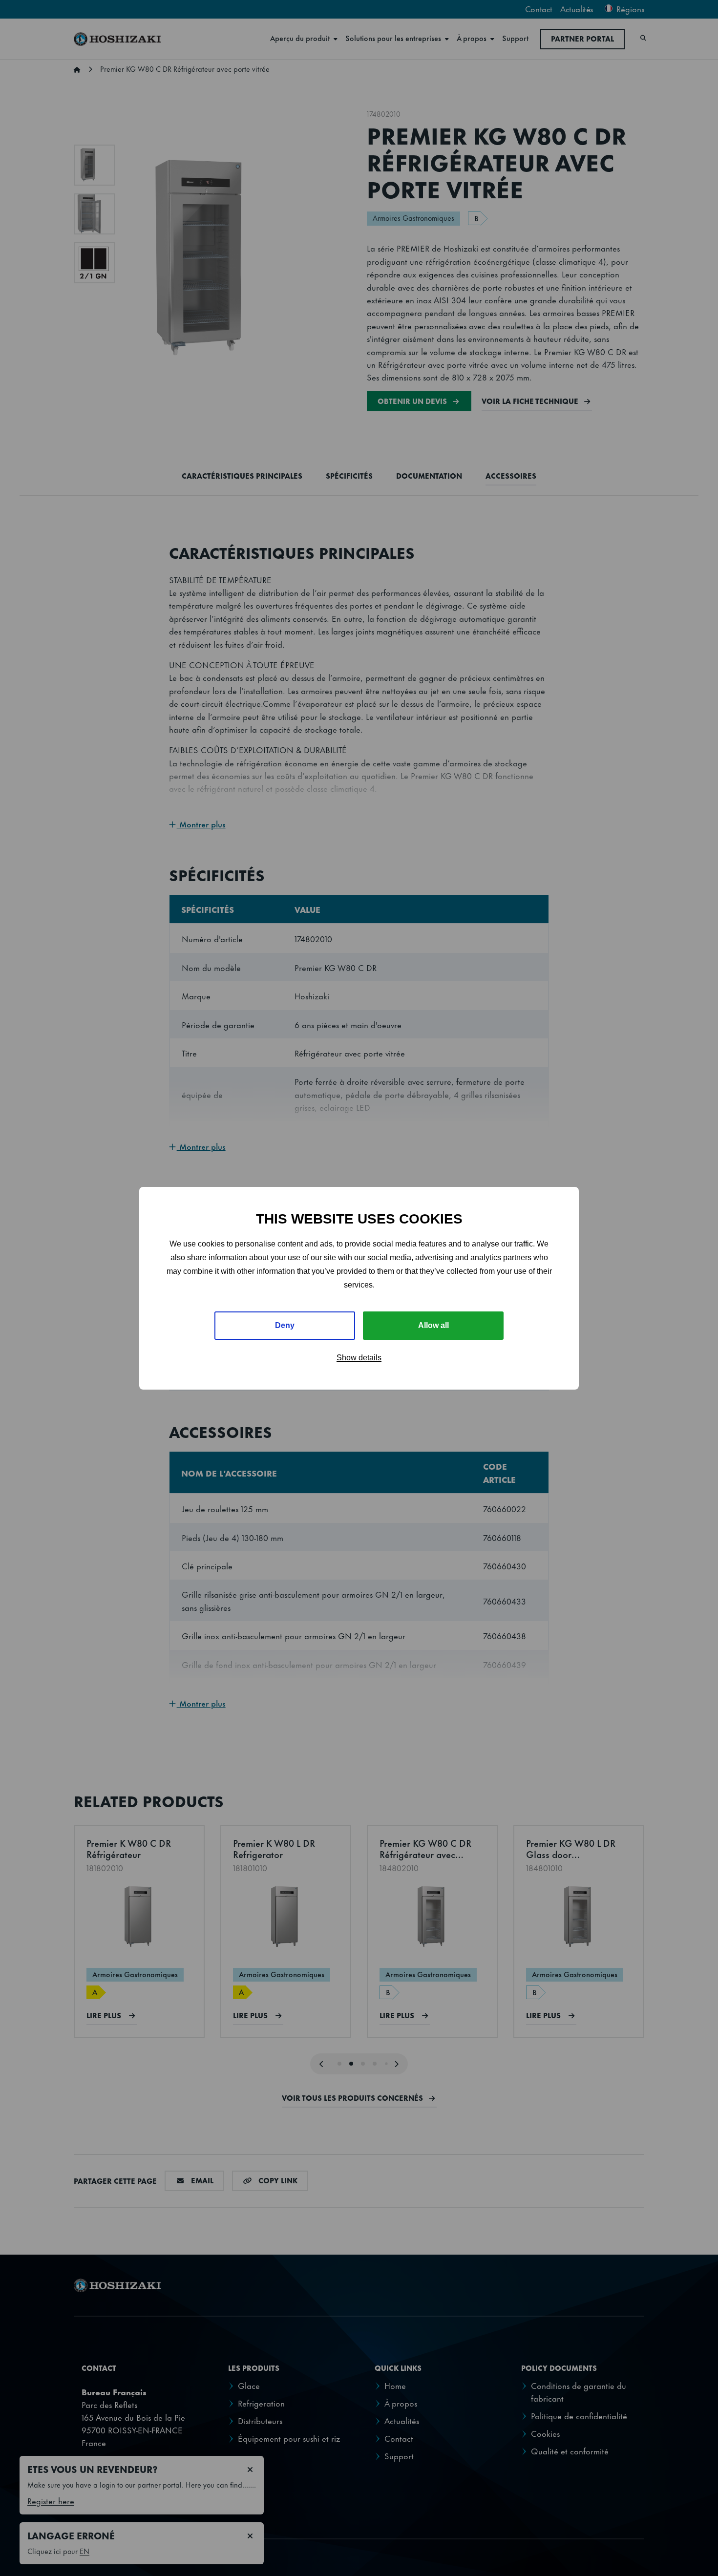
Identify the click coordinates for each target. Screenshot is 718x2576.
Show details (359, 1358)
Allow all (433, 1325)
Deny (285, 1325)
